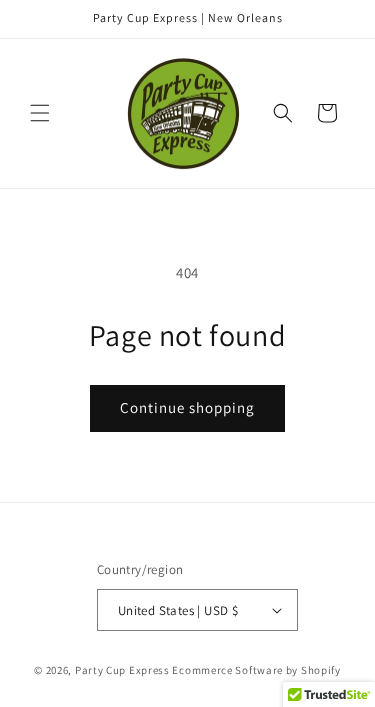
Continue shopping (187, 407)
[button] (40, 113)
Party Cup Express (122, 670)
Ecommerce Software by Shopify (256, 670)
